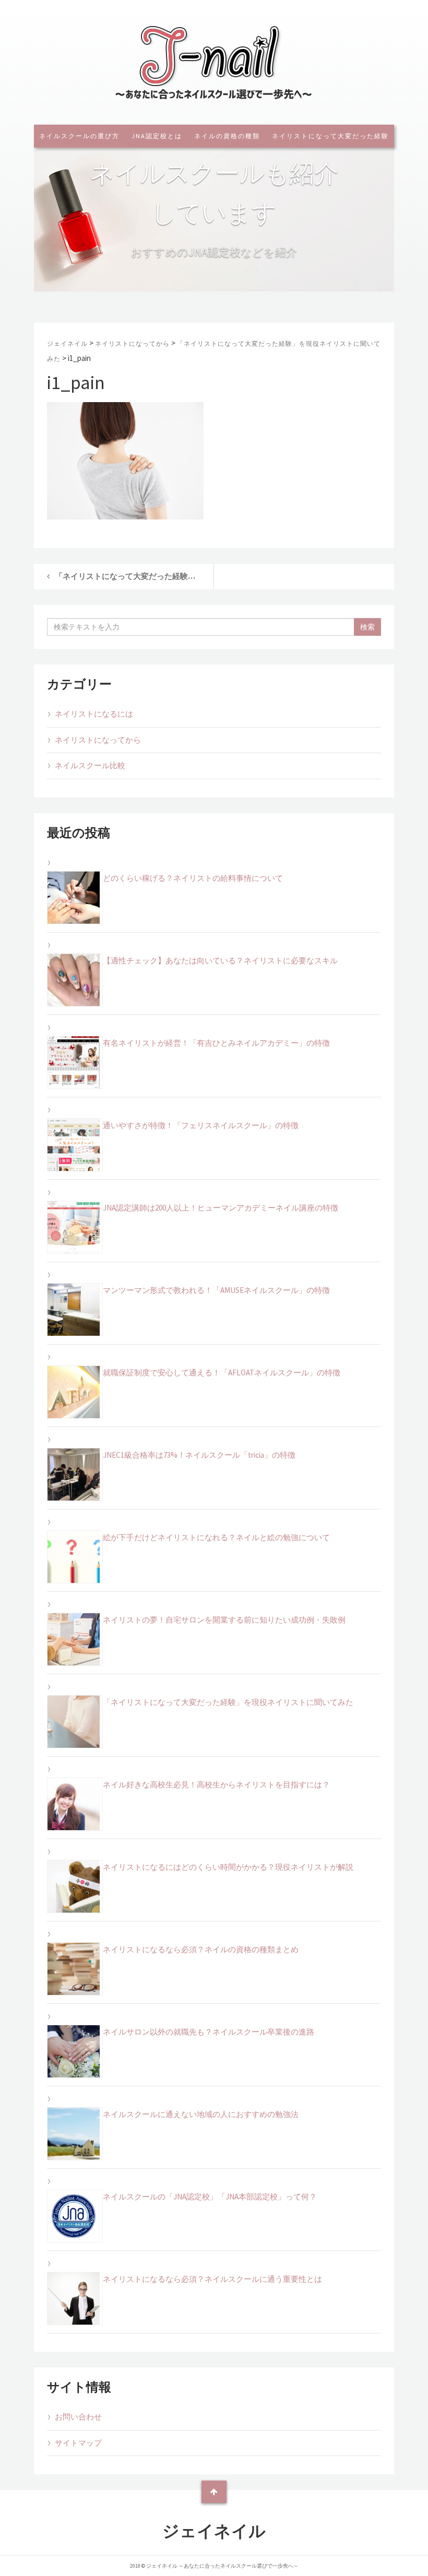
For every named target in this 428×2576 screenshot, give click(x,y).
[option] (214, 214)
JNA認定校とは (157, 136)
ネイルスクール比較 (90, 765)
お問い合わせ (78, 2417)
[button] (215, 277)
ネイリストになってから (98, 740)
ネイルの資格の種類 (227, 136)
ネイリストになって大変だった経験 (330, 136)
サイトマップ (78, 2443)
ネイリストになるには (94, 714)
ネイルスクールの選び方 (79, 136)
